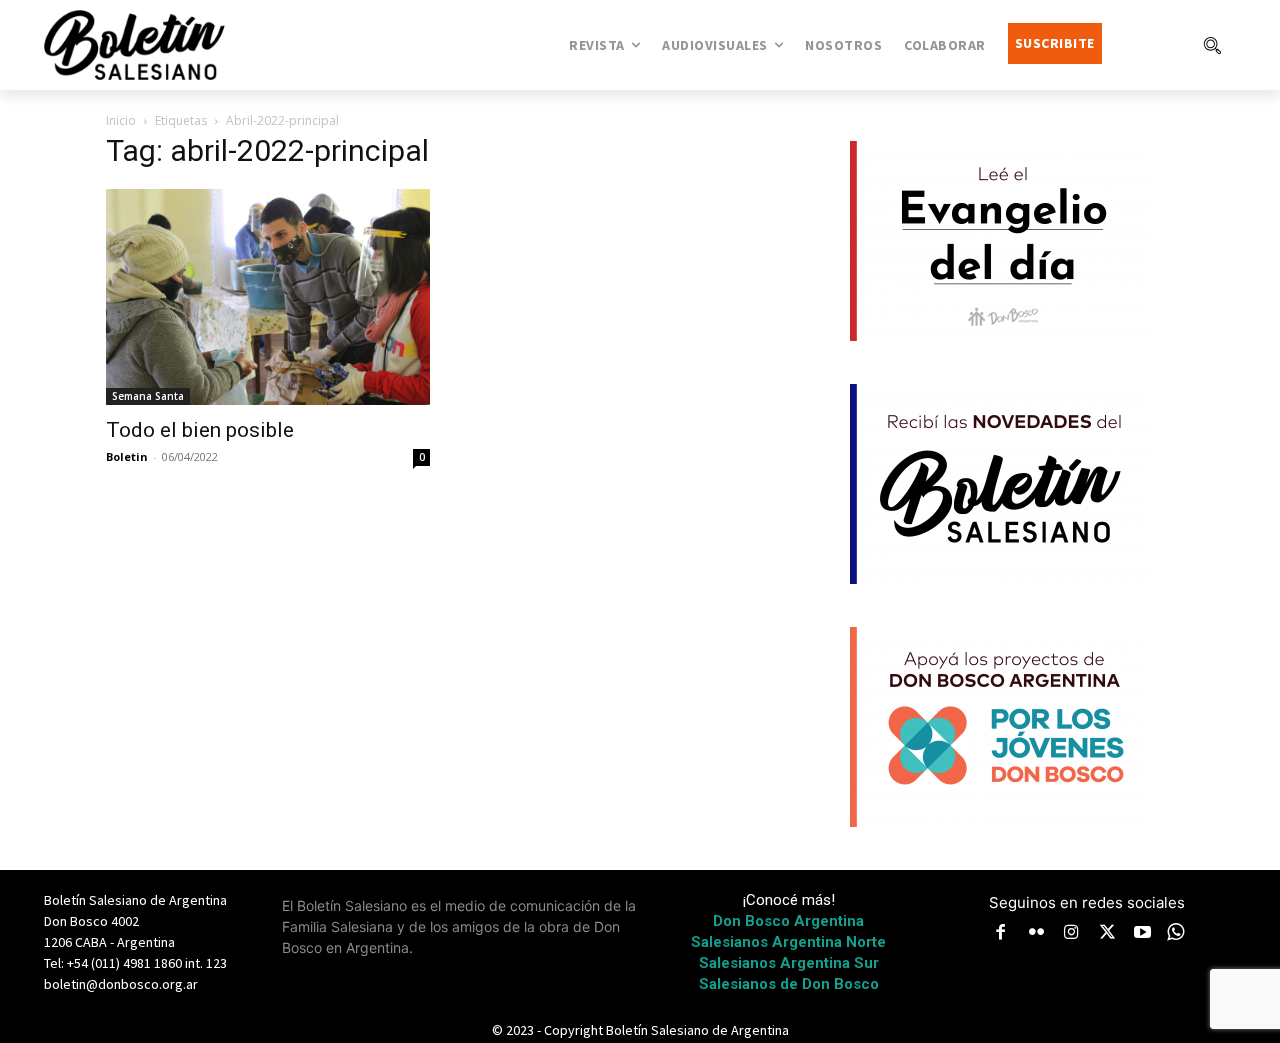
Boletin (127, 456)
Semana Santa (148, 396)
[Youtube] (1143, 934)
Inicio (121, 120)
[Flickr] (1037, 934)
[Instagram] (1072, 934)
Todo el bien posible (200, 430)
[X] (1108, 934)
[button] (1212, 45)
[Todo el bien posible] (268, 297)
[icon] (1176, 931)
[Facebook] (1001, 934)
